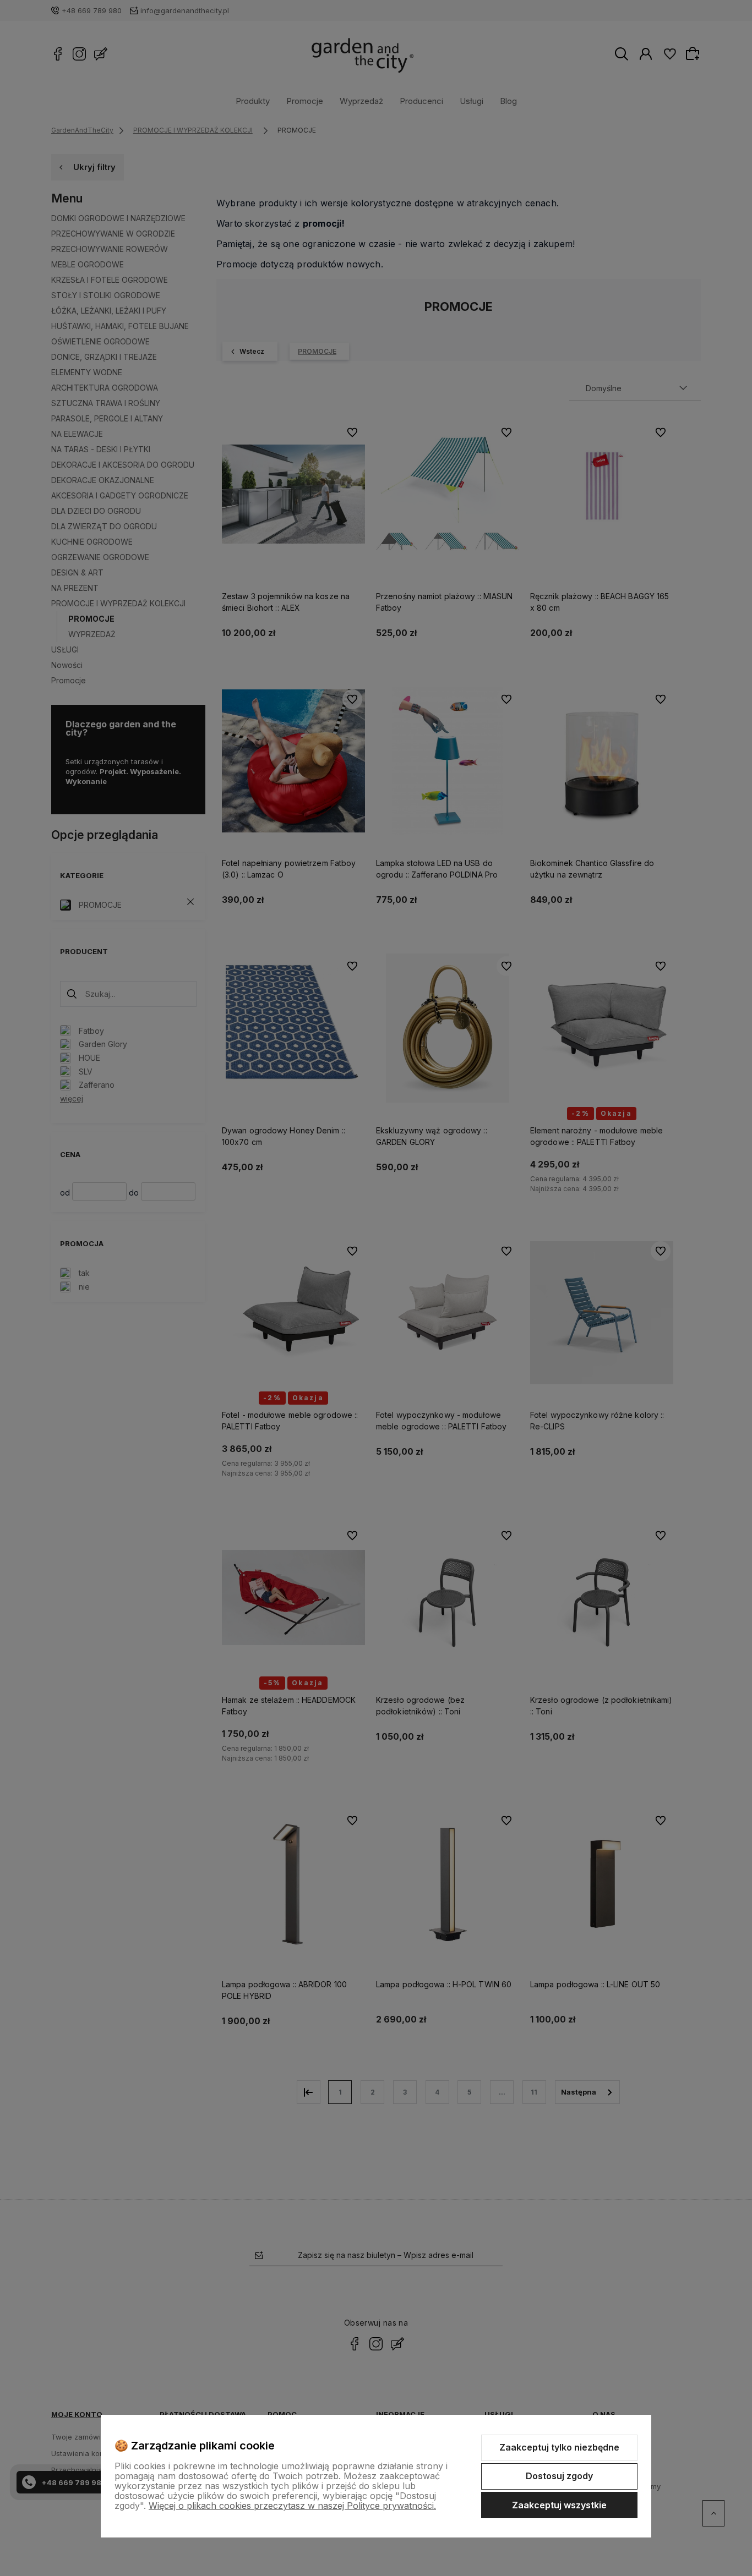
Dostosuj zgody (559, 2476)
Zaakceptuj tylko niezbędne (559, 2447)
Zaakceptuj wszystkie (559, 2505)
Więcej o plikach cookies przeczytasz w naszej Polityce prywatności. (292, 2506)
